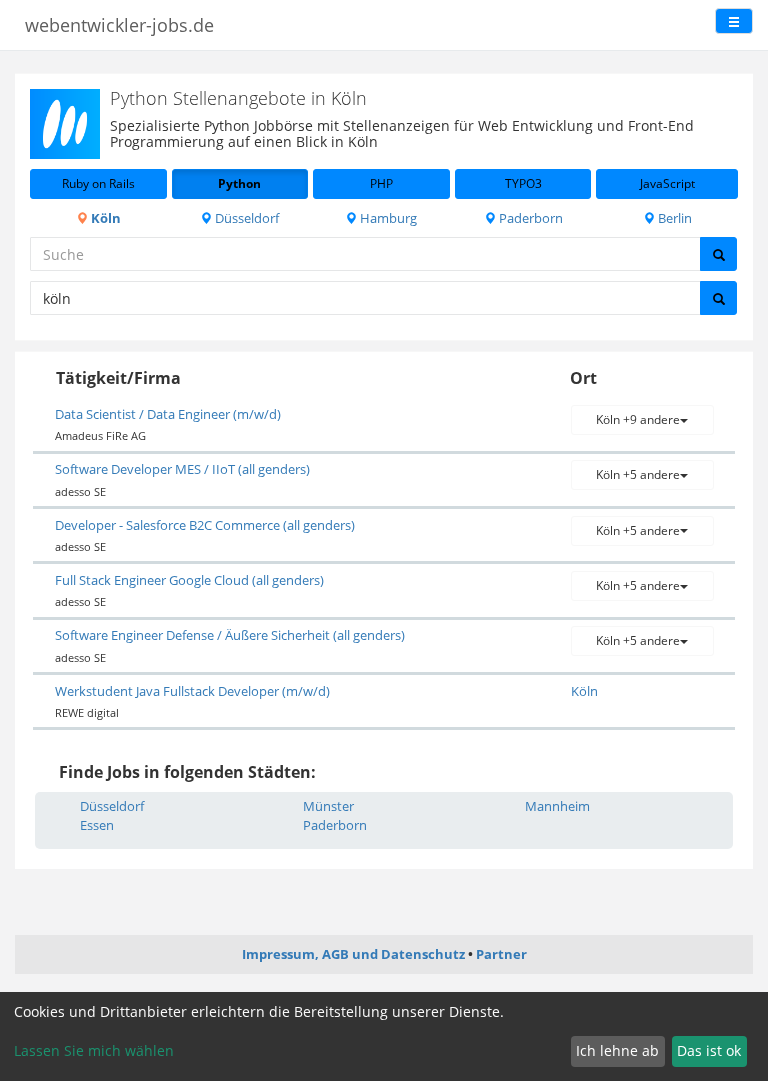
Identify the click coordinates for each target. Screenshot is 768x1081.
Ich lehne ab (617, 1050)
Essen (97, 825)
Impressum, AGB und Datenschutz (353, 954)
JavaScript (667, 183)
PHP (381, 183)
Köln (104, 218)
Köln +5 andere (638, 474)
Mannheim (557, 806)
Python (239, 183)
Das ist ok (709, 1050)
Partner (501, 954)
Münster (328, 806)
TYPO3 (523, 183)
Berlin (673, 218)
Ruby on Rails (98, 183)
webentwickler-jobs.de (119, 25)
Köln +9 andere (638, 419)
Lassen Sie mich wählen (94, 1050)
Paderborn (529, 218)
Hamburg (387, 218)
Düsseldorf (245, 218)
